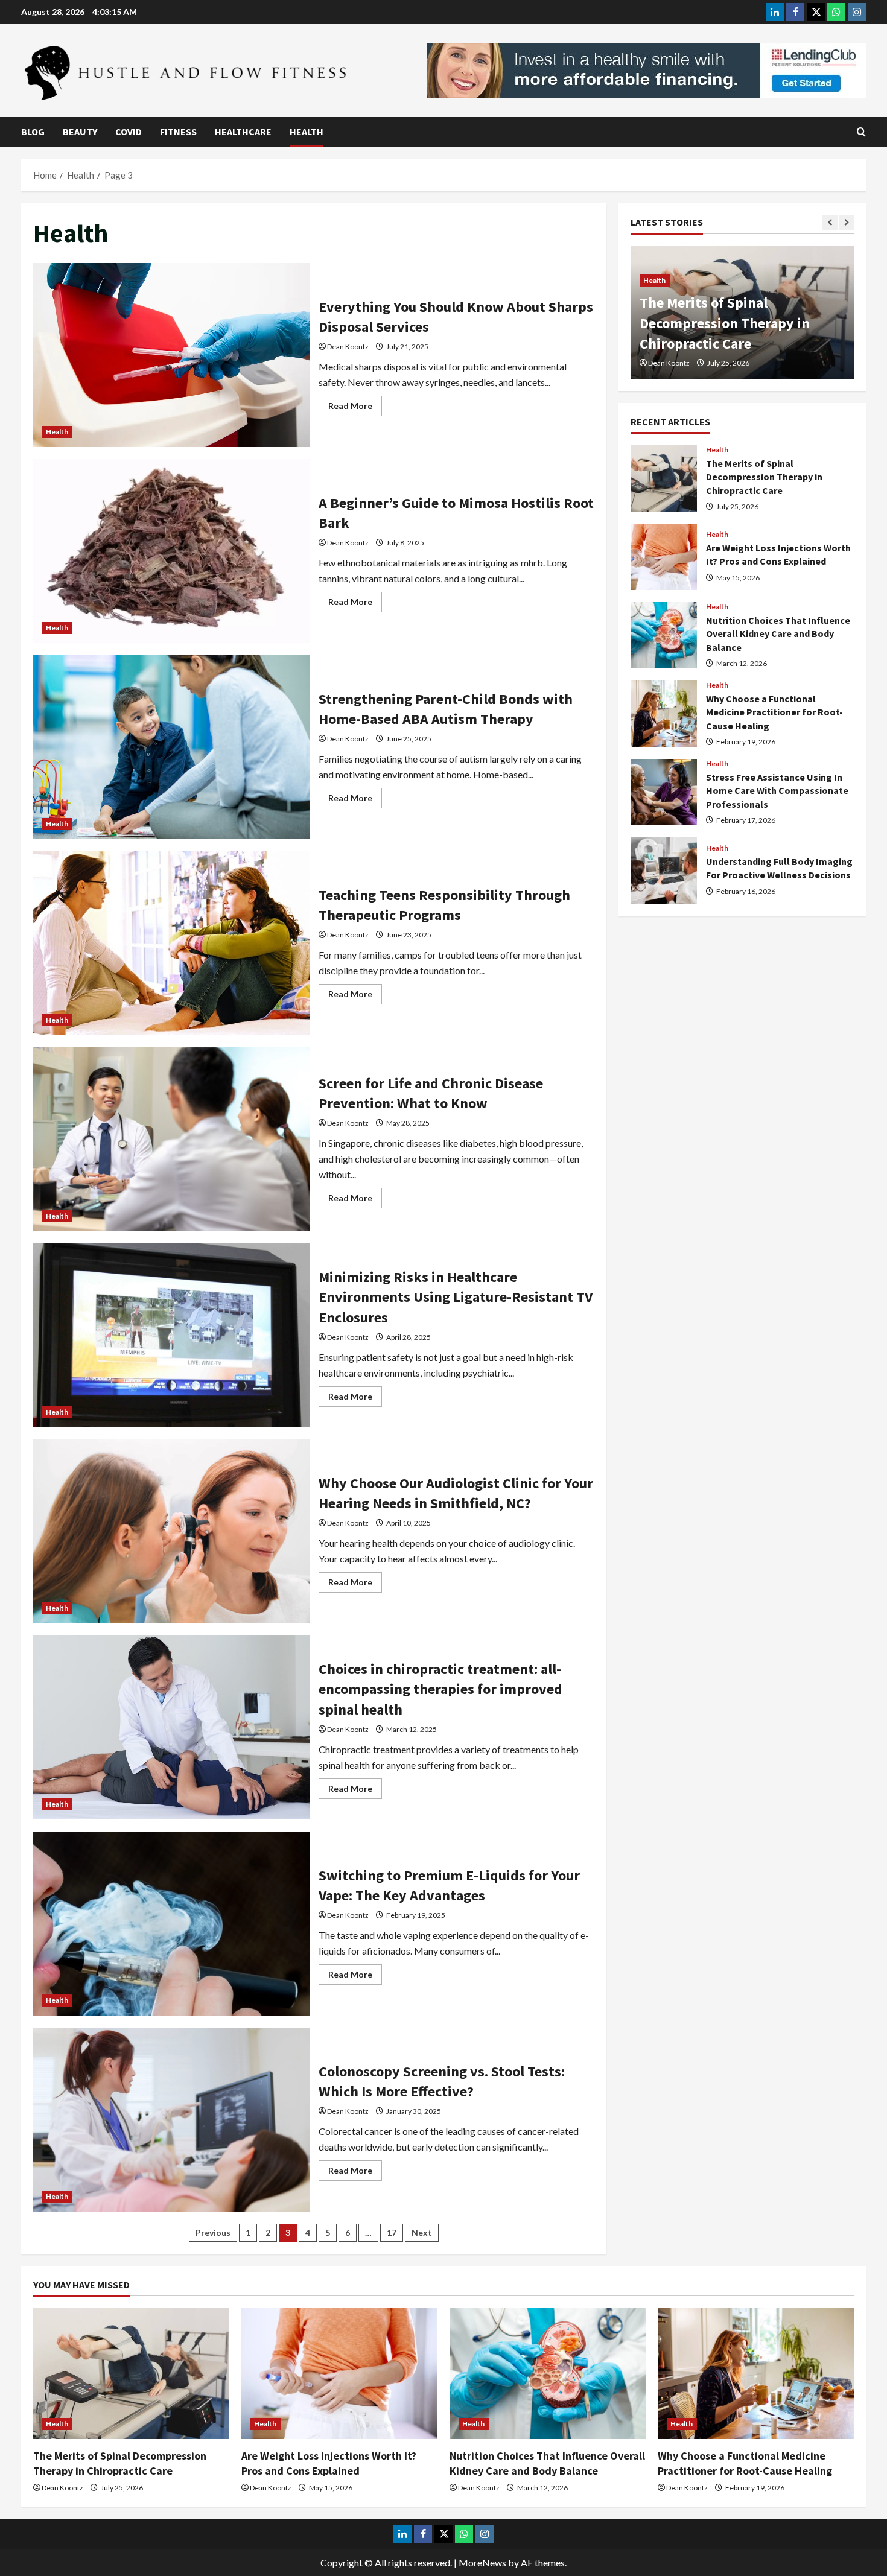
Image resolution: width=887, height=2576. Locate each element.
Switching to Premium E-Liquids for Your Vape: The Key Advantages (171, 1924)
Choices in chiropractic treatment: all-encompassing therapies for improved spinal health (171, 1727)
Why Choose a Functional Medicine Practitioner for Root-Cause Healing (664, 714)
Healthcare (243, 132)
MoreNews (482, 2562)
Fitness (178, 132)
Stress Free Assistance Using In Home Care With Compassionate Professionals (664, 792)
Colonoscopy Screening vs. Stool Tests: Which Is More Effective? (171, 2120)
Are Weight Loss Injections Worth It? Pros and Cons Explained (724, 323)
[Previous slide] (830, 223)
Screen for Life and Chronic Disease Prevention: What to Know (171, 1139)
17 (392, 2232)
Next (422, 2232)
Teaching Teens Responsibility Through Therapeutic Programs (171, 943)
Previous (213, 2232)
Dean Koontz (348, 347)
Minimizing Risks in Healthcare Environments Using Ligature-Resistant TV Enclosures (171, 1335)
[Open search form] (861, 132)
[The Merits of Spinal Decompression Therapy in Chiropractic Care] (131, 2374)
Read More (355, 408)
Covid (129, 132)
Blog (33, 132)
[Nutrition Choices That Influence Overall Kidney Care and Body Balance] (548, 2374)
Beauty (80, 132)
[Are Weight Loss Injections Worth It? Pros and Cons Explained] (339, 2374)
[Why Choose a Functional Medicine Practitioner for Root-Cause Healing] (756, 2374)
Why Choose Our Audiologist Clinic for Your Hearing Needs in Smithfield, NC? (171, 1531)
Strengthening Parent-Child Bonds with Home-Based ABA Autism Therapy (171, 747)
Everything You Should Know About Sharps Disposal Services (171, 355)
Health (307, 132)
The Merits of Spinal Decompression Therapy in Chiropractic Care (664, 478)
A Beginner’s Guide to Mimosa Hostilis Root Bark (171, 551)
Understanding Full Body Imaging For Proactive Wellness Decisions (664, 871)
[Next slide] (846, 223)
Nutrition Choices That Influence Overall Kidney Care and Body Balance (664, 635)
